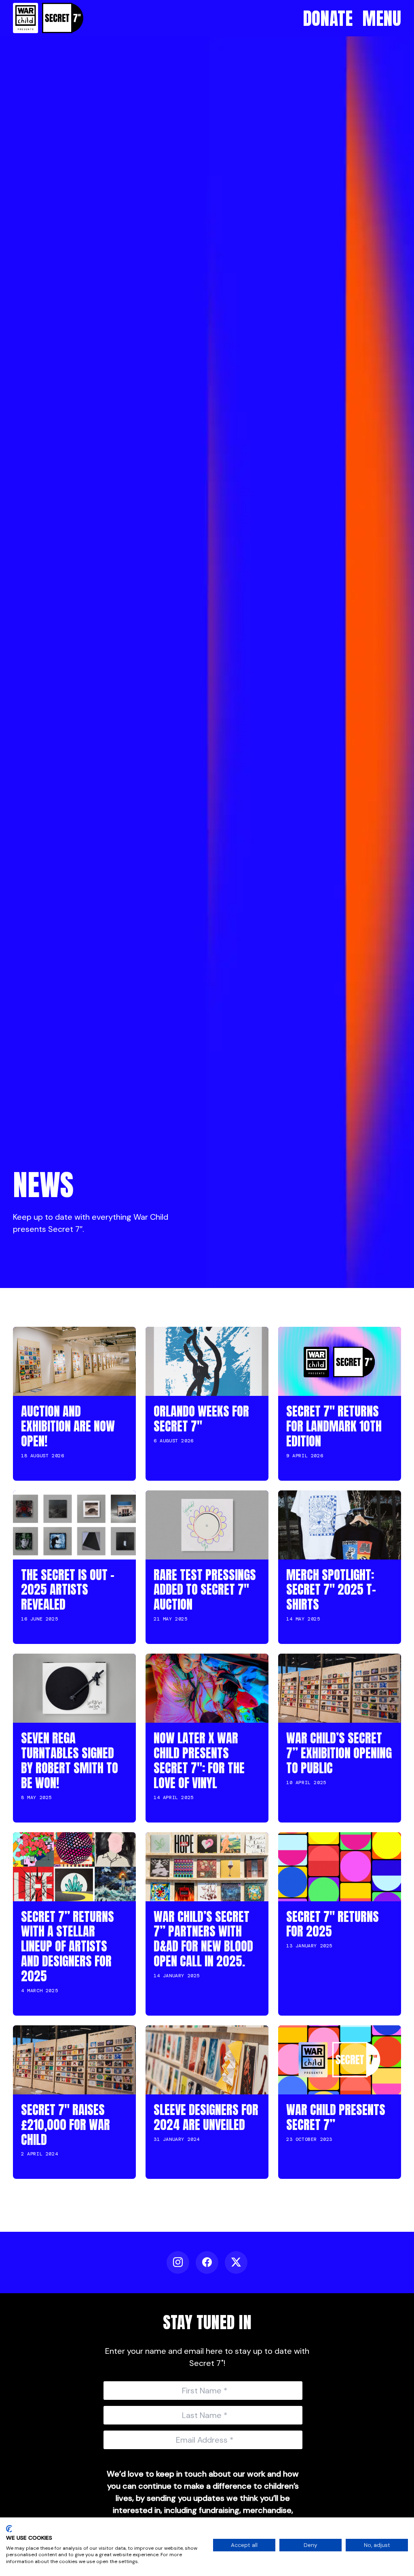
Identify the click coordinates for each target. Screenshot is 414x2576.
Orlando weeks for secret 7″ (201, 1419)
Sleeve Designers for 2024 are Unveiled (206, 2117)
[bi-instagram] (178, 2262)
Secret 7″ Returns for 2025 (333, 1924)
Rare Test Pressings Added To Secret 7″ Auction (205, 1590)
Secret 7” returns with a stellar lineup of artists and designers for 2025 (68, 1946)
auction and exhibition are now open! (68, 1426)
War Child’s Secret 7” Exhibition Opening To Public (339, 1753)
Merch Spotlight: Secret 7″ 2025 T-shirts (331, 1590)
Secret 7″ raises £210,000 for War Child (65, 2125)
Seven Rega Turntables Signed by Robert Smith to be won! (70, 1760)
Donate (328, 18)
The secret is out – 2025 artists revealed (68, 1590)
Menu (382, 18)
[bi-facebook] (207, 2262)
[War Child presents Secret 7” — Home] (48, 18)
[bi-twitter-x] (236, 2262)
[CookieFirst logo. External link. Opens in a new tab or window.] (9, 2529)
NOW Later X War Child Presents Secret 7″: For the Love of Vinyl (199, 1760)
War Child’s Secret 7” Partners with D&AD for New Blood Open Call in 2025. (203, 1939)
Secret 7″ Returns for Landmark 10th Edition (334, 1426)
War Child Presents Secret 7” (336, 2117)
